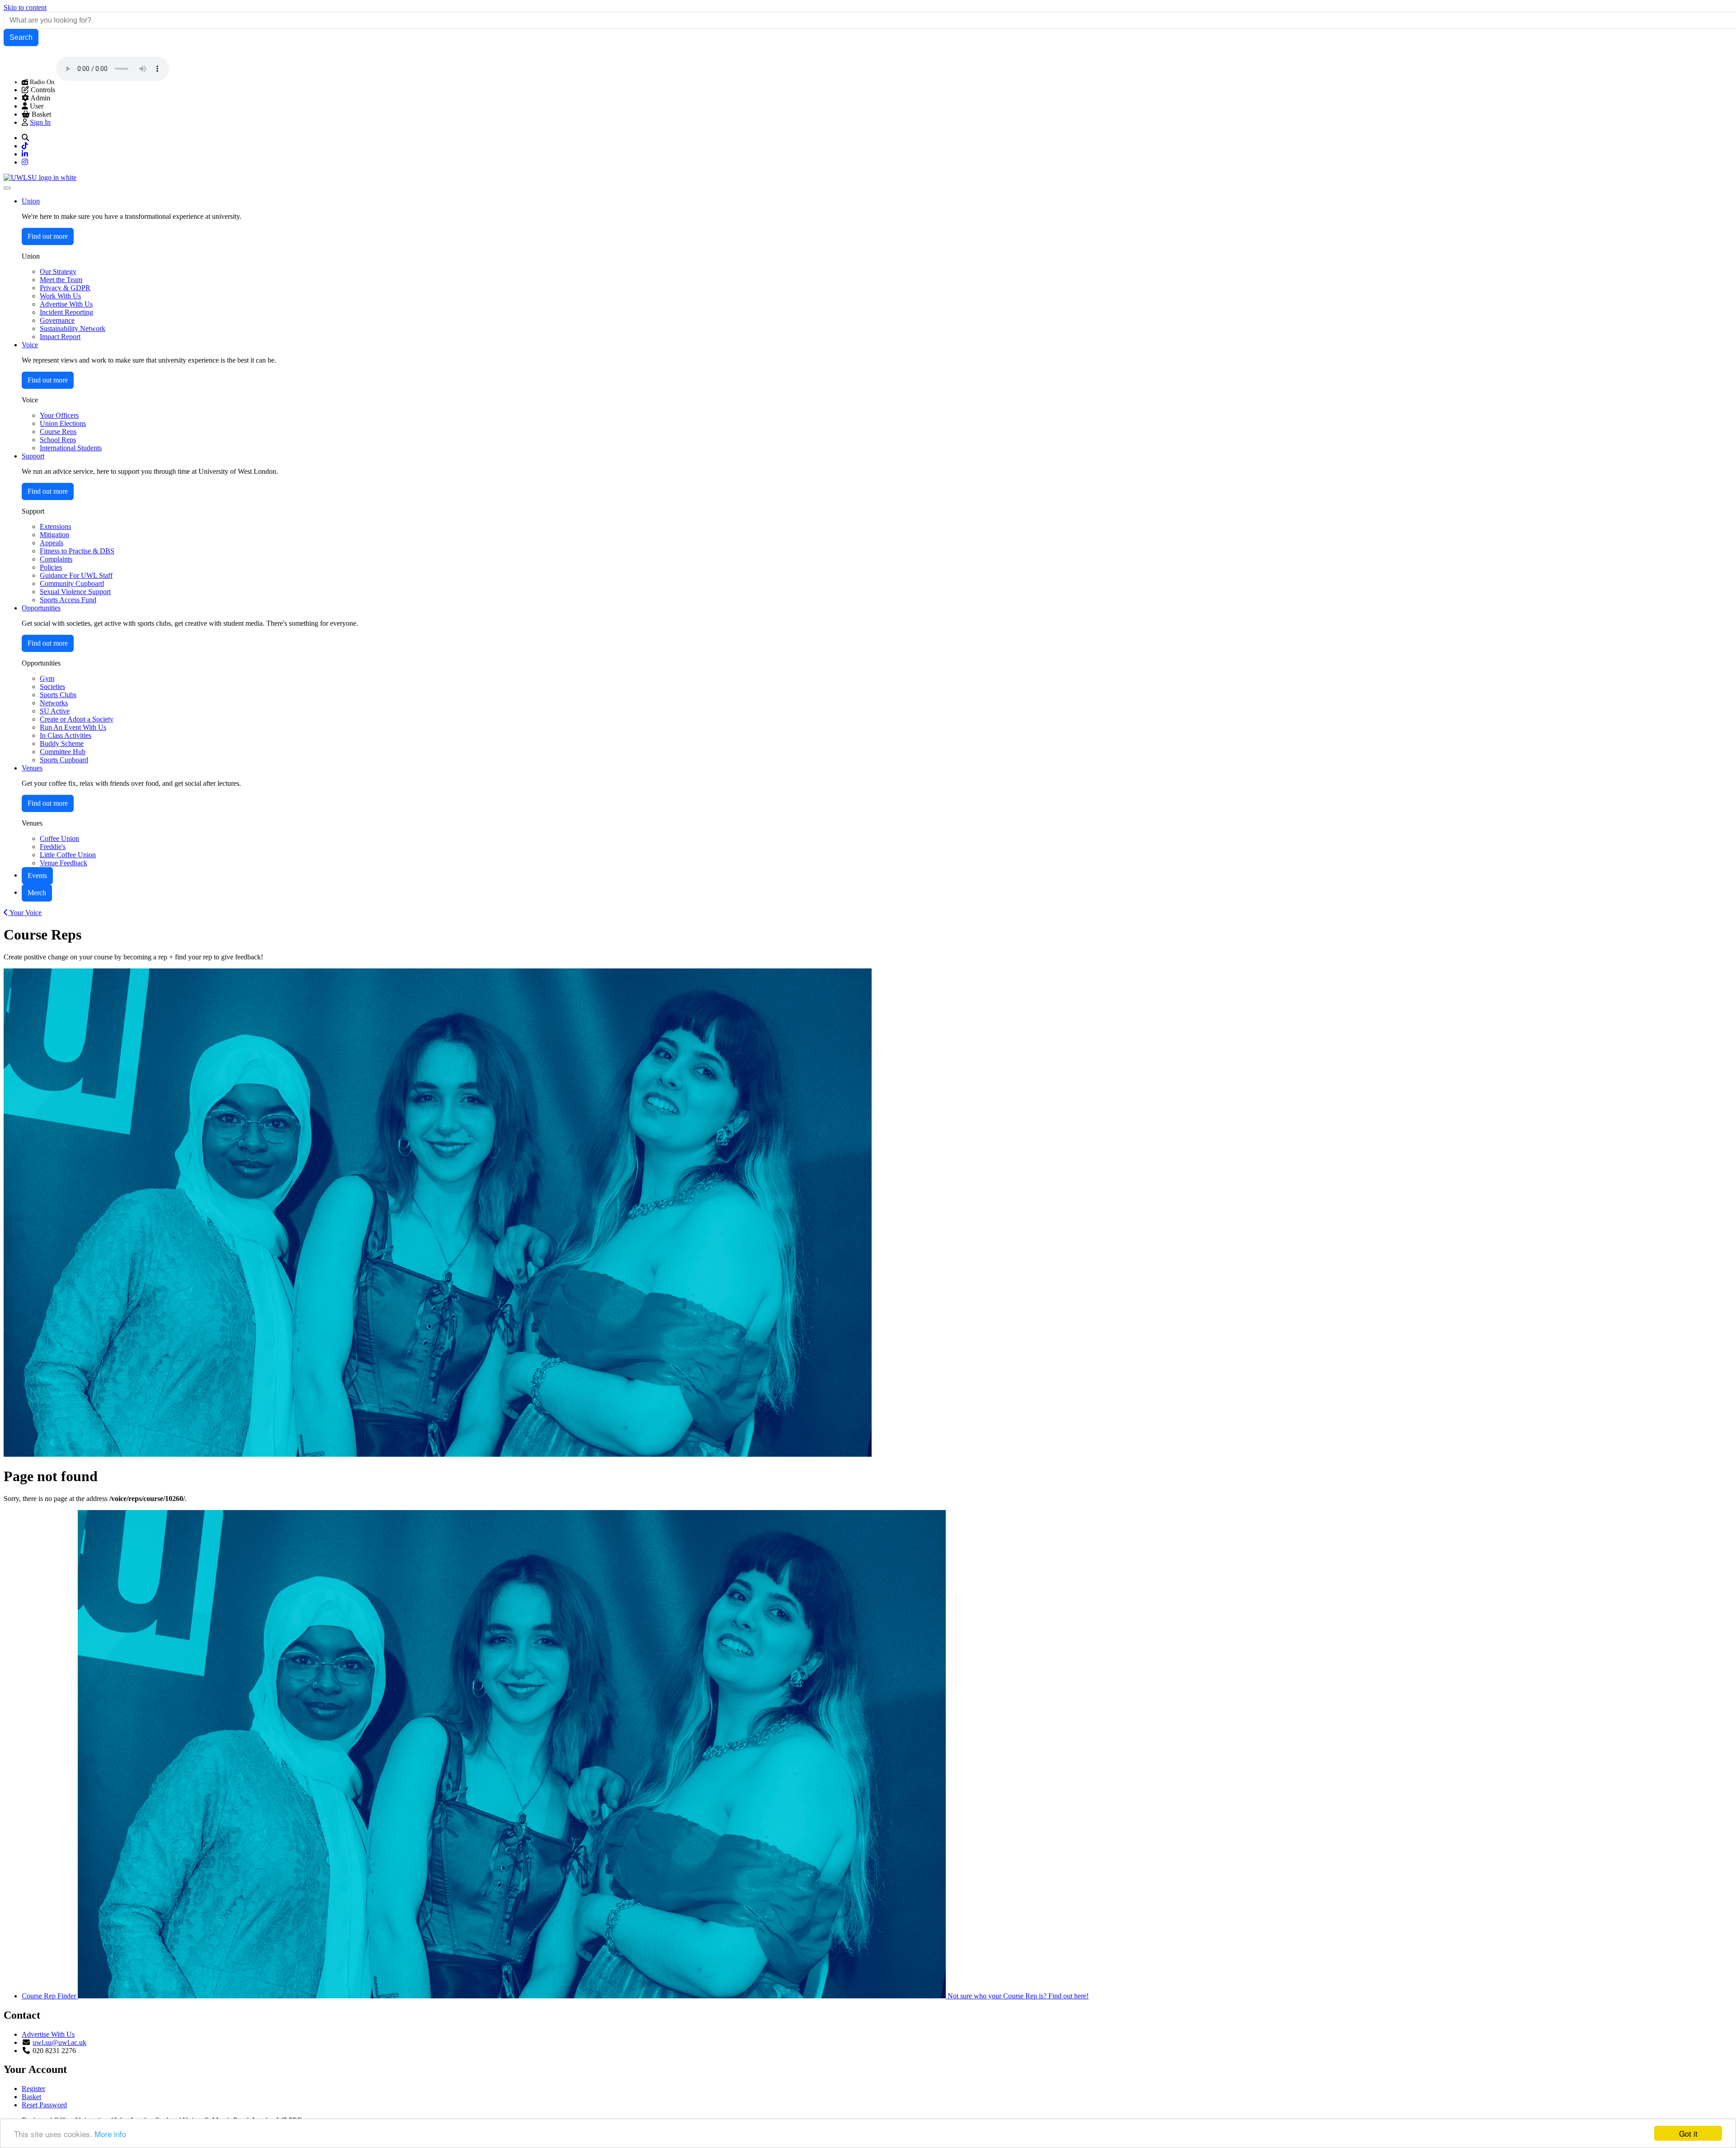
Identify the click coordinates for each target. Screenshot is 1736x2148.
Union (31, 201)
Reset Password (44, 2105)
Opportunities (41, 608)
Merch (37, 893)
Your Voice (25, 913)
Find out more (48, 236)
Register (33, 2089)
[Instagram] (25, 162)
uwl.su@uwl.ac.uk (59, 2042)
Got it (1688, 2133)
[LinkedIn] (25, 154)
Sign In (40, 122)
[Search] (25, 138)
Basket (31, 2097)
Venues (32, 768)
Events (37, 876)
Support (33, 456)
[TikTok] (25, 146)
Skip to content (25, 7)
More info (110, 2134)
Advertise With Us (48, 2034)
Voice (30, 345)
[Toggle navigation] (7, 188)
